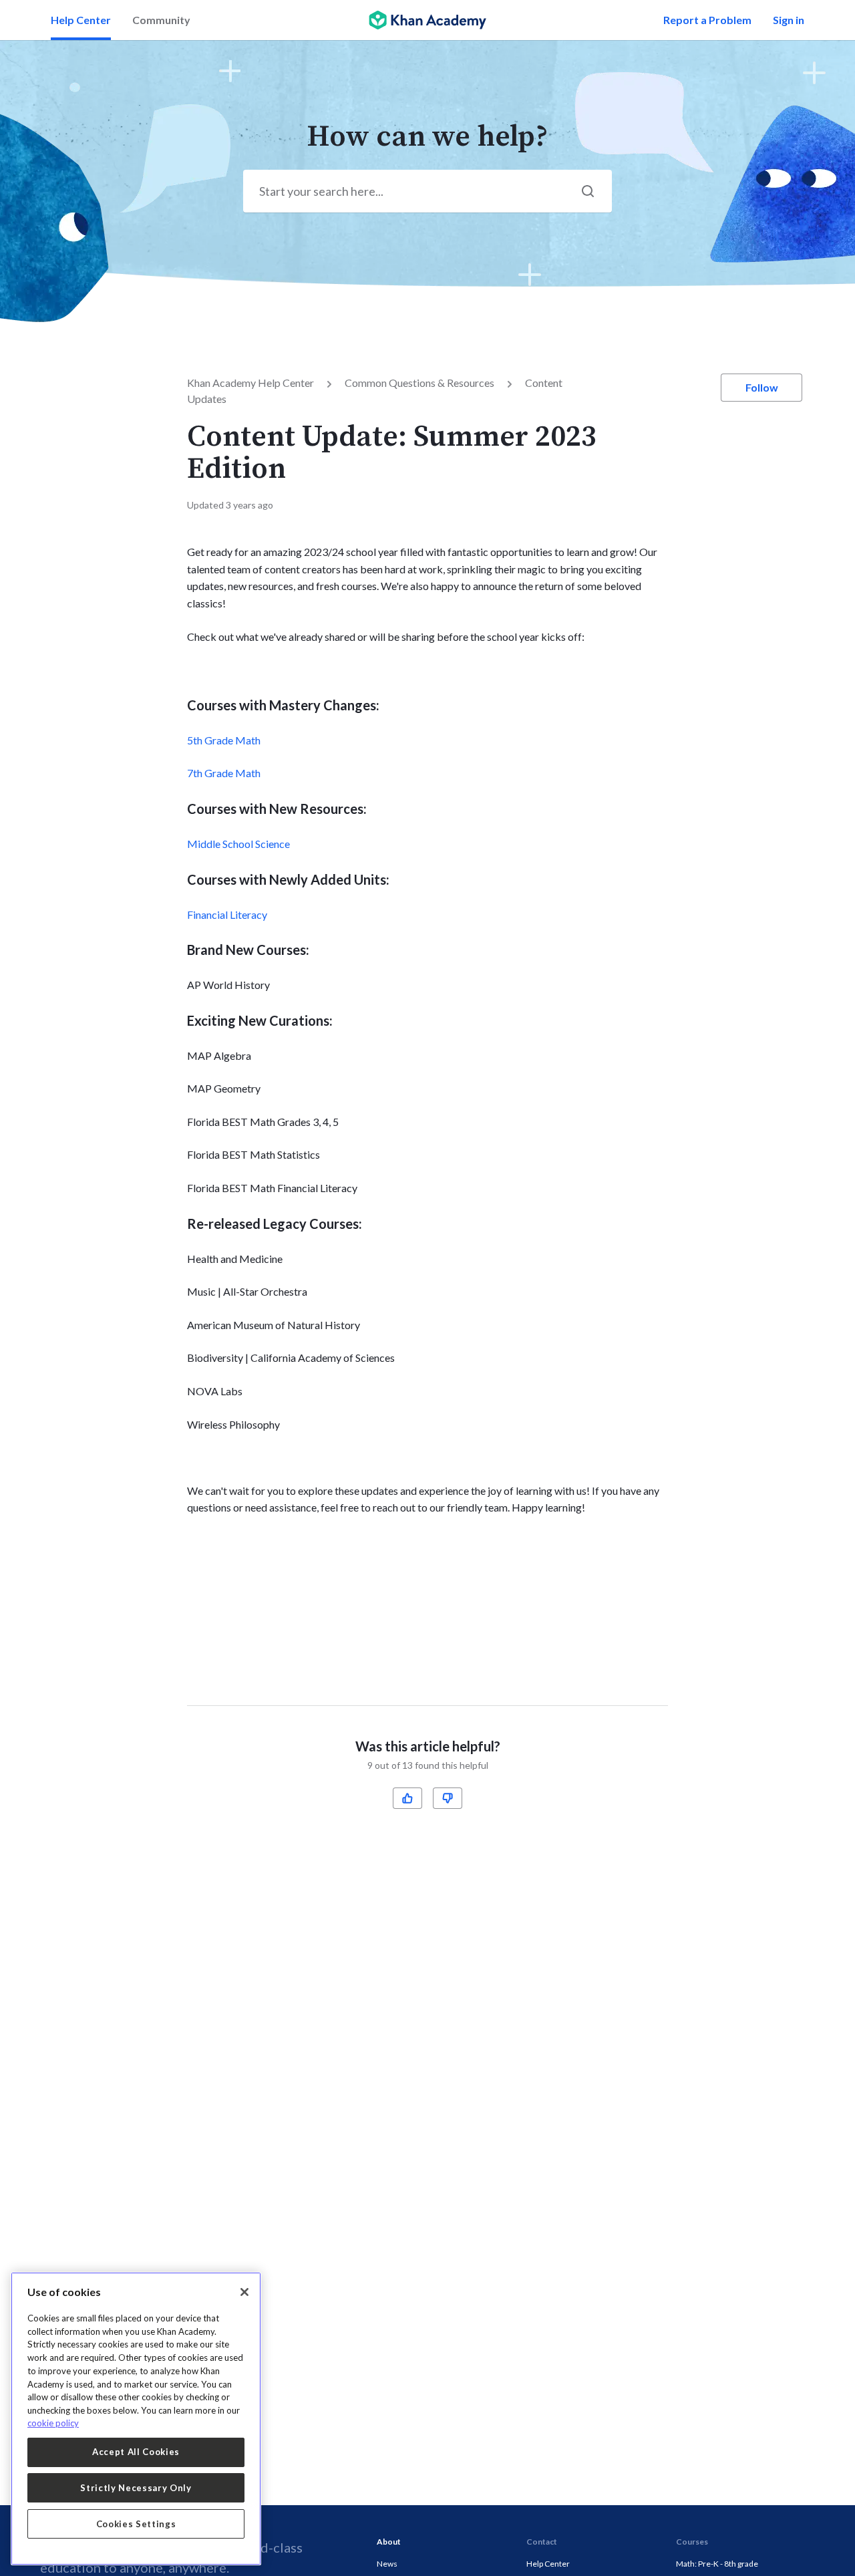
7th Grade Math (224, 773)
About (389, 2542)
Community (161, 20)
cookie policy (53, 2423)
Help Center (81, 20)
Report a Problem (707, 20)
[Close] (244, 2292)
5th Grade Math (224, 740)
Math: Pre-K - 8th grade (717, 2564)
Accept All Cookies (136, 2452)
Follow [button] (762, 387)
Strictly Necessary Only (136, 2488)
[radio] (407, 1798)
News (387, 2564)
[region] (136, 2419)
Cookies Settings (136, 2524)
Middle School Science (238, 844)
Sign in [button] (789, 20)
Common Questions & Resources (419, 383)
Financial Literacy (227, 914)
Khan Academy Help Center (250, 383)
